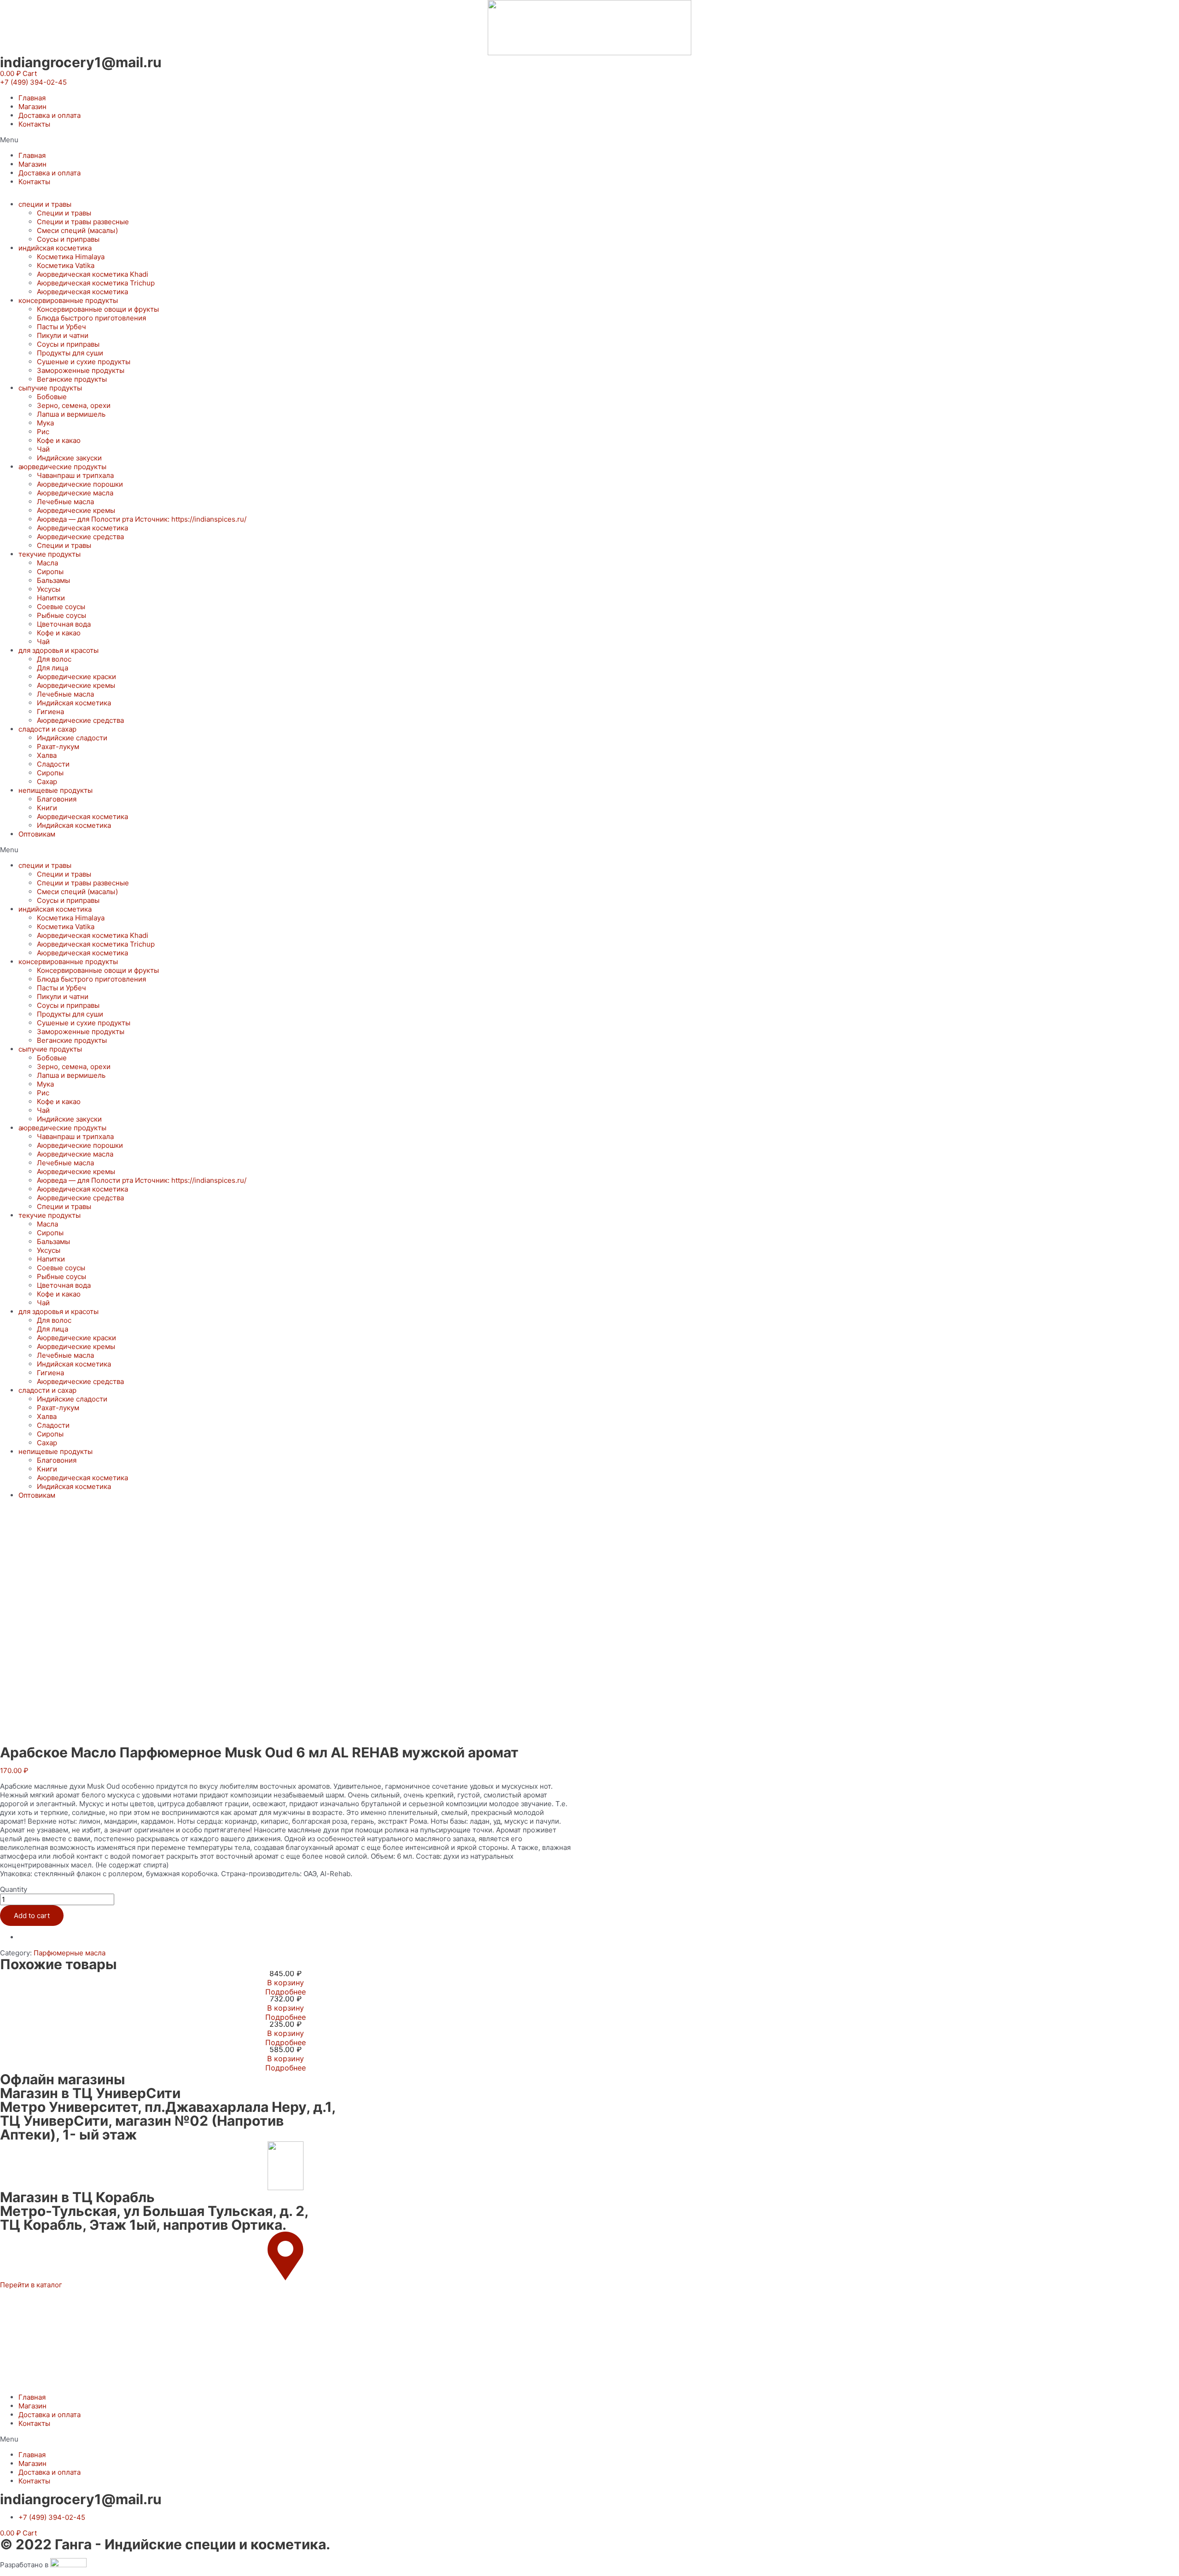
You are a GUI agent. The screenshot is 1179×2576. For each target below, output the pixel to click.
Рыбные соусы (61, 615)
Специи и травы (64, 213)
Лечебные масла (65, 502)
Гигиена (50, 712)
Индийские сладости (72, 738)
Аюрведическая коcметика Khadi (93, 274)
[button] (33, 82)
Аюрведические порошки (80, 484)
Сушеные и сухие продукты (84, 362)
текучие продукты (50, 554)
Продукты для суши (70, 353)
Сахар (47, 782)
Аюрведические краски (76, 677)
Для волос (54, 659)
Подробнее (286, 1992)
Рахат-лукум (58, 747)
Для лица (53, 668)
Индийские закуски (69, 458)
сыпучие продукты (50, 388)
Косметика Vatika (66, 265)
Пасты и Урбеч (61, 327)
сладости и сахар (47, 729)
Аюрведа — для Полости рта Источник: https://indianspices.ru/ (142, 519)
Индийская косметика (74, 703)
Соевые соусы (61, 607)
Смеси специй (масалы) (77, 230)
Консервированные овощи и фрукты (98, 309)
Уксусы (49, 589)
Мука (45, 423)
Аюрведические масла (75, 493)
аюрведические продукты (62, 467)
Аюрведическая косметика (82, 292)
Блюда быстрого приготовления (91, 318)
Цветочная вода (64, 624)
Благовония (57, 799)
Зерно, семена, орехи (74, 405)
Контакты (34, 124)
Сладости (53, 764)
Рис (43, 432)
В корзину (286, 1983)
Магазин (32, 107)
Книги (47, 808)
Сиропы (50, 572)
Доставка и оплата (50, 115)
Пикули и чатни (63, 335)
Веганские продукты (72, 379)
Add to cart (32, 1916)
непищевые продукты (55, 790)
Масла (47, 563)
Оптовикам (37, 834)
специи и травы (45, 204)
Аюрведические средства (80, 537)
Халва (47, 755)
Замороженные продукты (81, 370)
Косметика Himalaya (71, 257)
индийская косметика (55, 248)
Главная (32, 98)
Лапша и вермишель (71, 414)
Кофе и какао (59, 440)
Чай (43, 449)
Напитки (51, 598)
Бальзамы (53, 580)
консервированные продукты (68, 300)
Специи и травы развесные (83, 222)
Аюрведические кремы (76, 510)
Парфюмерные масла (70, 1953)
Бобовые (52, 397)
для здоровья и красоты (58, 650)
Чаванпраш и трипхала (75, 475)
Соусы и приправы (68, 239)
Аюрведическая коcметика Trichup (96, 283)
